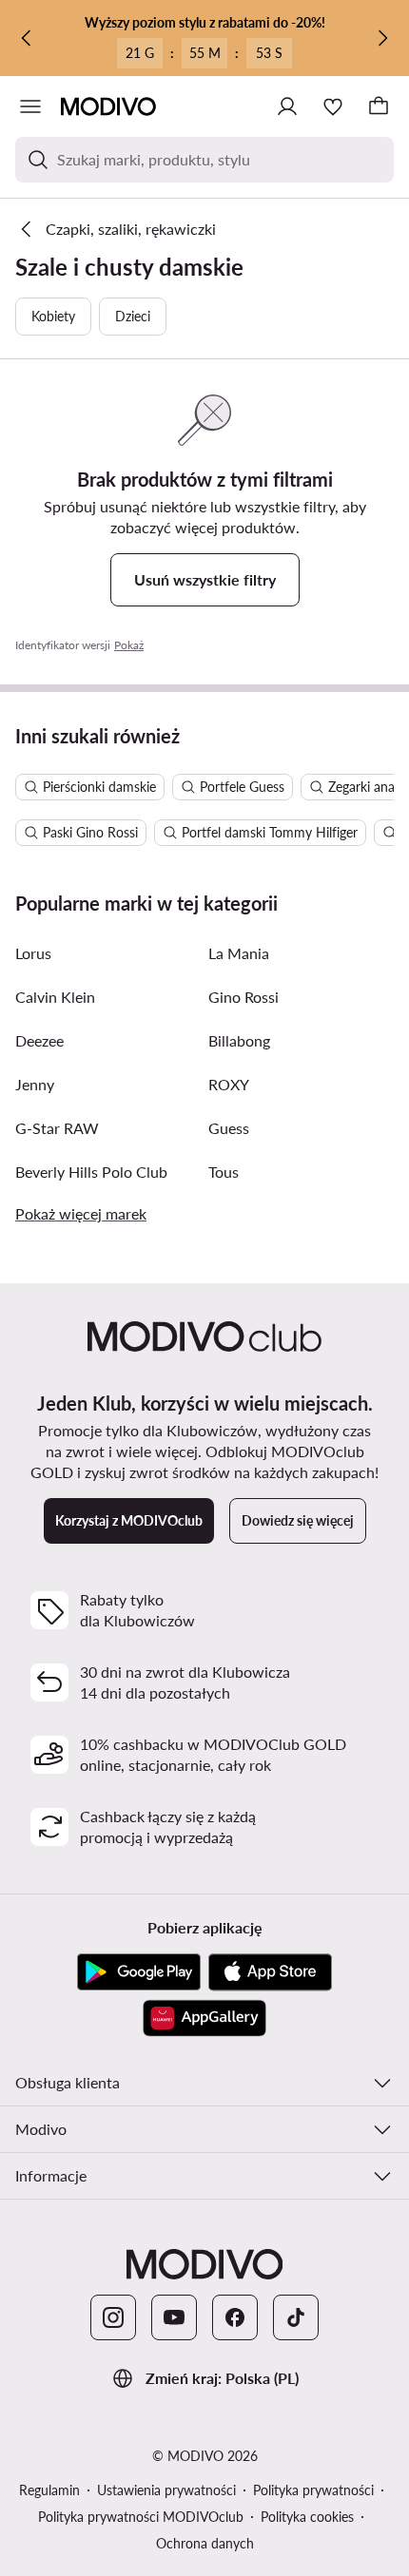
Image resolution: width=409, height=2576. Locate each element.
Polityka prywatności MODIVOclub (141, 2517)
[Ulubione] (333, 106)
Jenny (35, 1084)
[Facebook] (235, 2317)
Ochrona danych (205, 2543)
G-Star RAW (57, 1128)
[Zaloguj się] (287, 106)
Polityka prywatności (313, 2490)
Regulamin (49, 2490)
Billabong (239, 1040)
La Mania (239, 953)
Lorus (33, 953)
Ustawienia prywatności (166, 2490)
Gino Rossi (243, 997)
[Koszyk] (379, 106)
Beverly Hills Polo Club (91, 1172)
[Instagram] (113, 2317)
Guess (229, 1128)
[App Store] (270, 1972)
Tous (224, 1172)
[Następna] (382, 38)
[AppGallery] (204, 2018)
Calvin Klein (55, 997)
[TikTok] (296, 2317)
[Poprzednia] (27, 38)
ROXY (229, 1084)
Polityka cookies (307, 2517)
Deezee (39, 1040)
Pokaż (129, 645)
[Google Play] (139, 1972)
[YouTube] (174, 2317)
